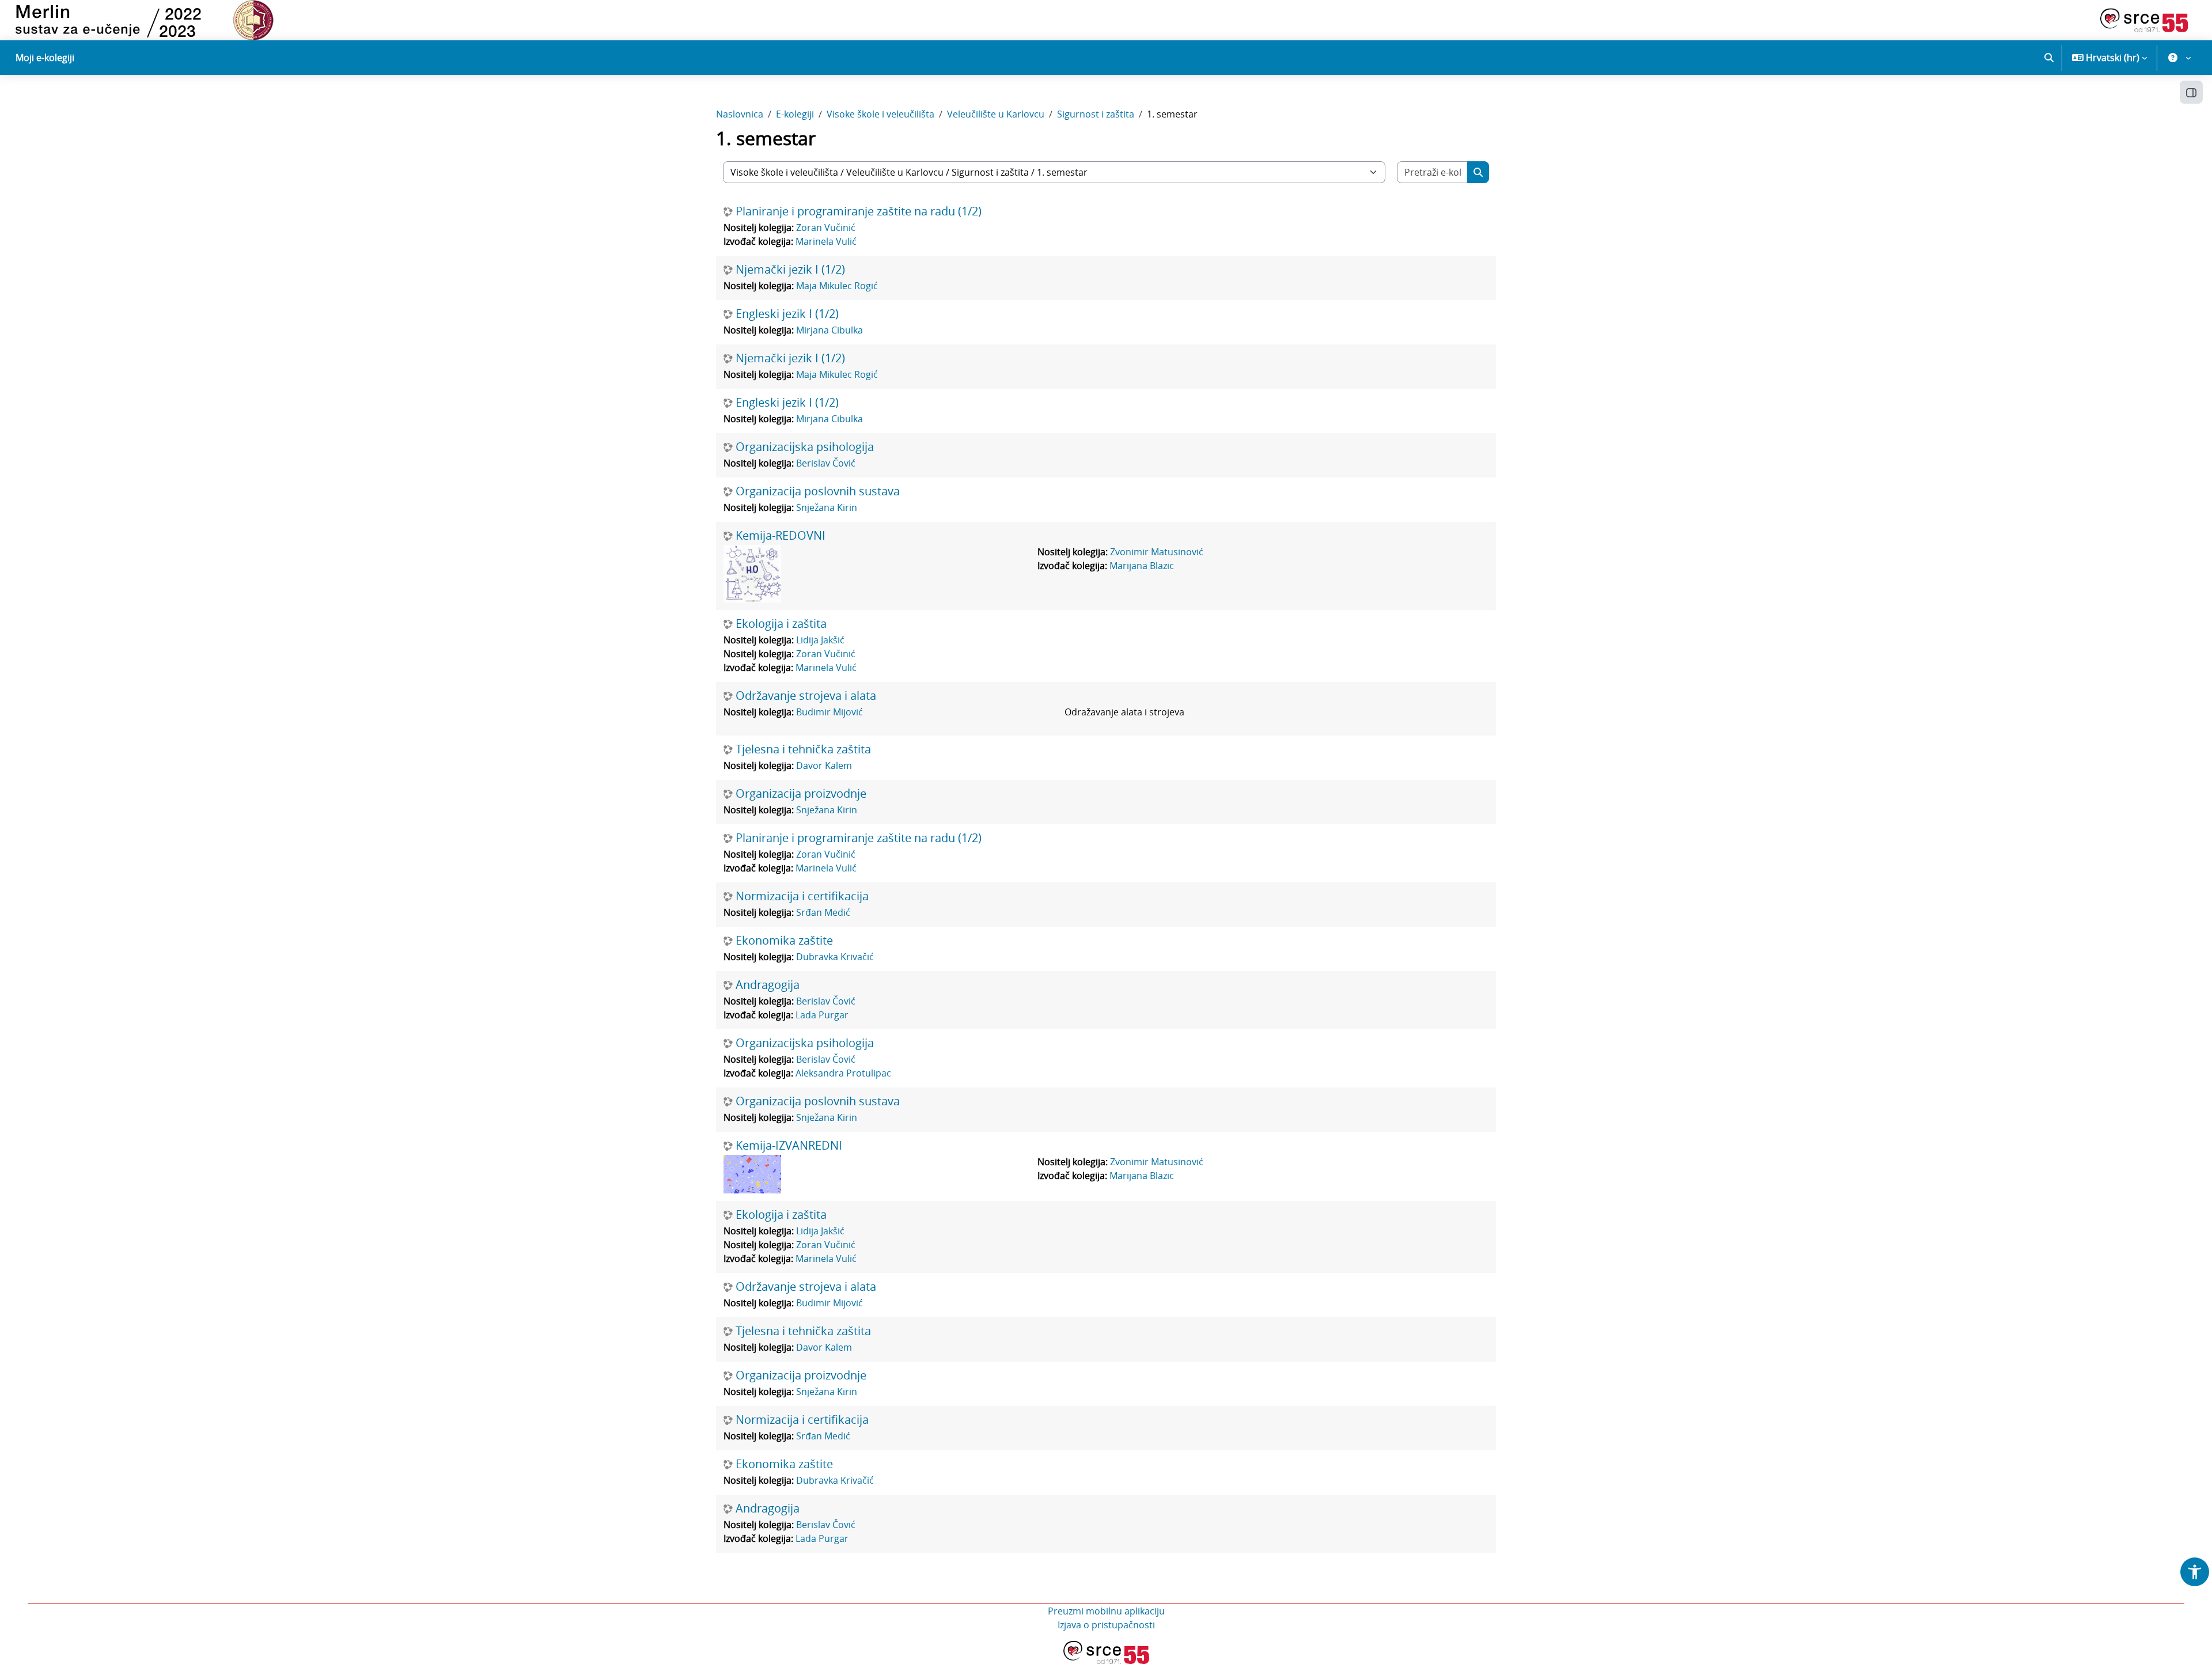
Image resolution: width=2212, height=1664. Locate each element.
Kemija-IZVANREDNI (789, 1146)
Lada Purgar (822, 1015)
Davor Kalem (824, 765)
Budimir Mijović (829, 712)
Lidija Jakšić (820, 640)
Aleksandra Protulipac (843, 1073)
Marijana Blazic (1142, 566)
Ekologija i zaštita (781, 624)
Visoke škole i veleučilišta (880, 114)
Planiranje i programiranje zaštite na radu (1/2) (859, 211)
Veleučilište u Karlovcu (996, 114)
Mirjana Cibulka (829, 330)
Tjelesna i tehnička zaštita (803, 749)
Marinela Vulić (826, 241)
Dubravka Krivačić (835, 957)
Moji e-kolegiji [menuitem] (45, 58)
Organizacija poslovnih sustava (818, 491)
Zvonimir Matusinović (1157, 552)
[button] (2049, 58)
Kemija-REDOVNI (781, 536)
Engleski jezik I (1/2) (787, 314)
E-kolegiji (795, 114)
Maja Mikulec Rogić (837, 286)
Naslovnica (740, 114)
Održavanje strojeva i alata (806, 696)
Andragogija (768, 985)
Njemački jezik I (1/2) (790, 270)
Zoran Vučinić (826, 228)
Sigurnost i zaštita (1096, 114)
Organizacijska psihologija (805, 447)
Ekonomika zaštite (784, 941)
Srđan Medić (823, 912)
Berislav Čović (826, 463)
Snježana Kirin (827, 507)
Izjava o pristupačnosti (1106, 1625)
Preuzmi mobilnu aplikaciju (1106, 1611)
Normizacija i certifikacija (802, 896)
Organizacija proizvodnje (801, 794)
